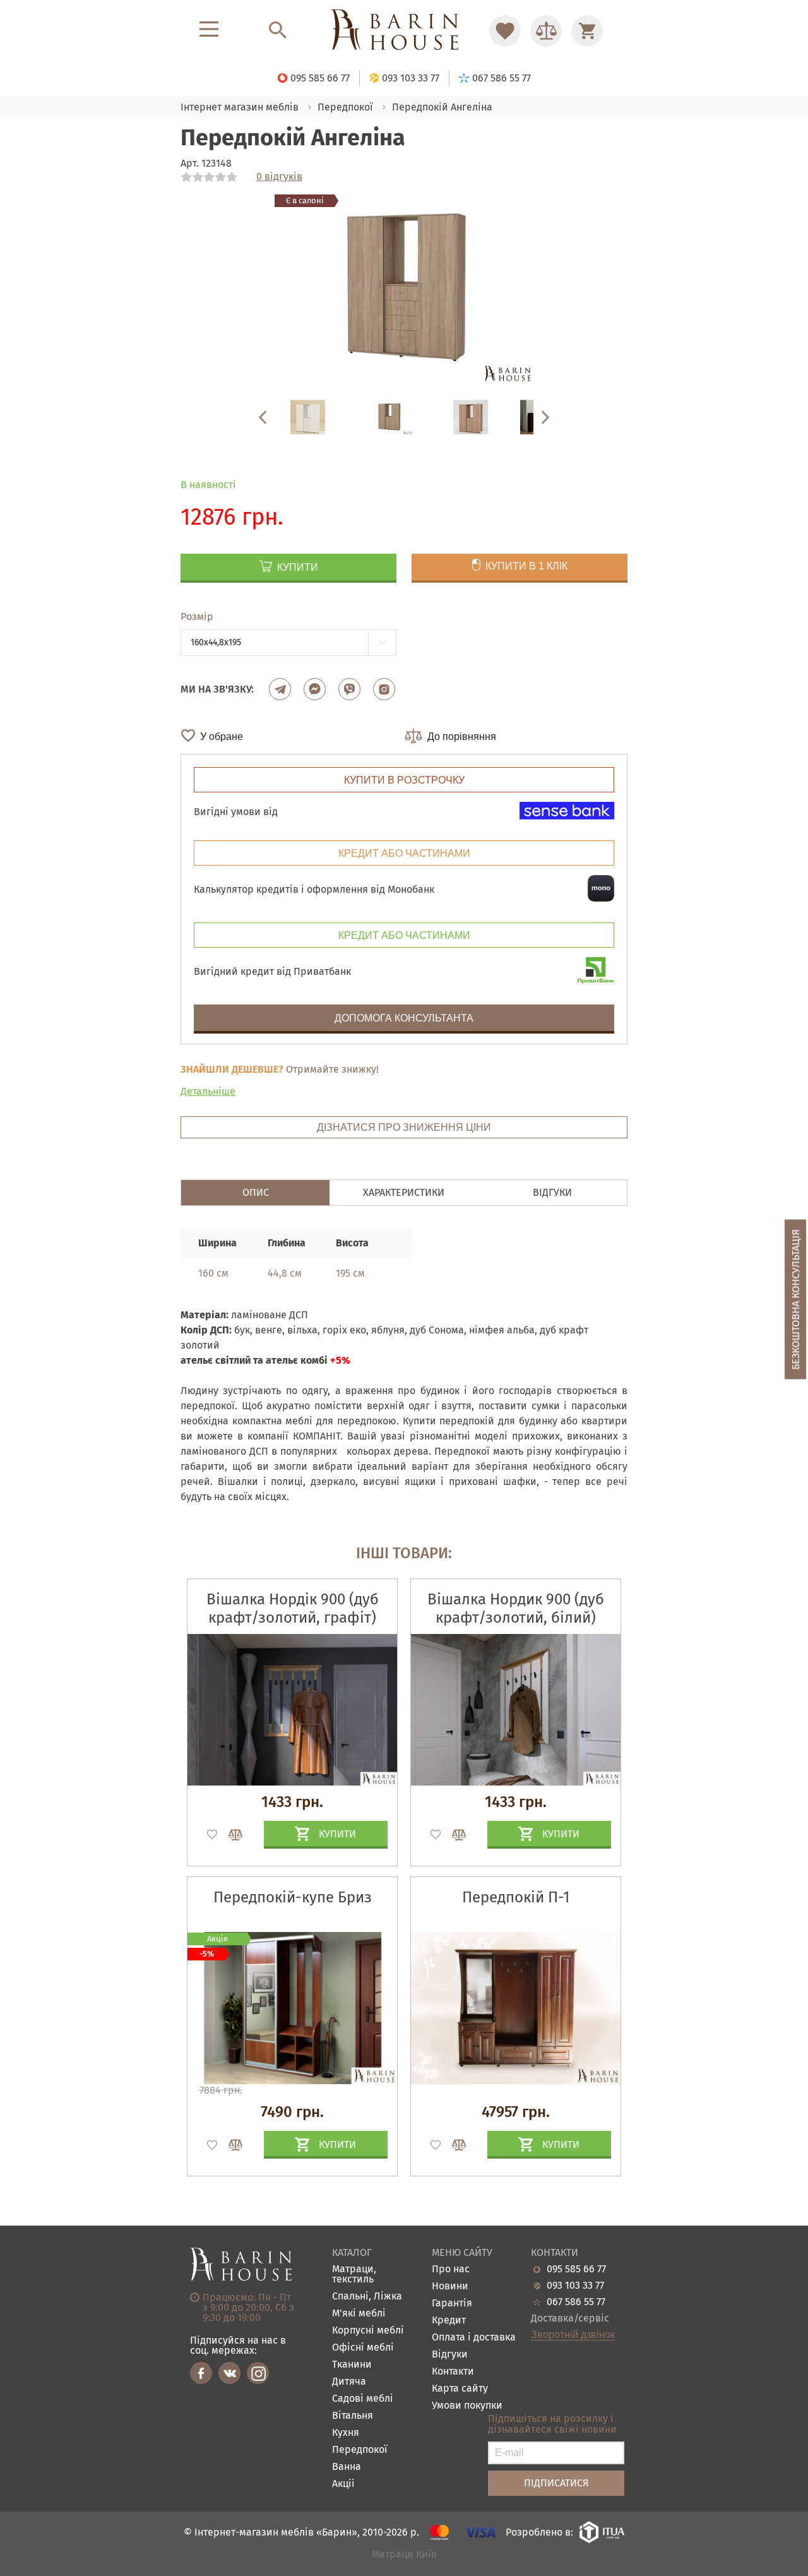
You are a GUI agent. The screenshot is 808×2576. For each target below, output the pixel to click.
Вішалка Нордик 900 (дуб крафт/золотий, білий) (516, 1608)
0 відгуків (279, 177)
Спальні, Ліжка (367, 2297)
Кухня (346, 2433)
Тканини (352, 2365)
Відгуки (450, 2355)
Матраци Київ (404, 2555)
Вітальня (353, 2416)
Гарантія (452, 2304)
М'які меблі (359, 2314)
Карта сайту (460, 2389)
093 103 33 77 (575, 2286)
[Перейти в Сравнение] (546, 31)
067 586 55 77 (576, 2302)
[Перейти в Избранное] (505, 31)
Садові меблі (363, 2399)
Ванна (347, 2467)
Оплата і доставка (474, 2338)
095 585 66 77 (576, 2269)
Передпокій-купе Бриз (293, 1897)
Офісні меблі (363, 2348)
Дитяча (349, 2382)
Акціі (343, 2484)
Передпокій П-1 (516, 1897)
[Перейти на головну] (404, 31)
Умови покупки (467, 2406)
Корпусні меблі (368, 2331)
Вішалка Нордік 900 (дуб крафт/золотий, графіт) (293, 1608)
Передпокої (360, 2450)
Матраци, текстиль (354, 2275)
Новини (450, 2287)
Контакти (453, 2372)
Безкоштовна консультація (796, 1300)
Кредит (449, 2321)
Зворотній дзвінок (573, 2335)
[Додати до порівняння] (230, 1835)
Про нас (451, 2269)
